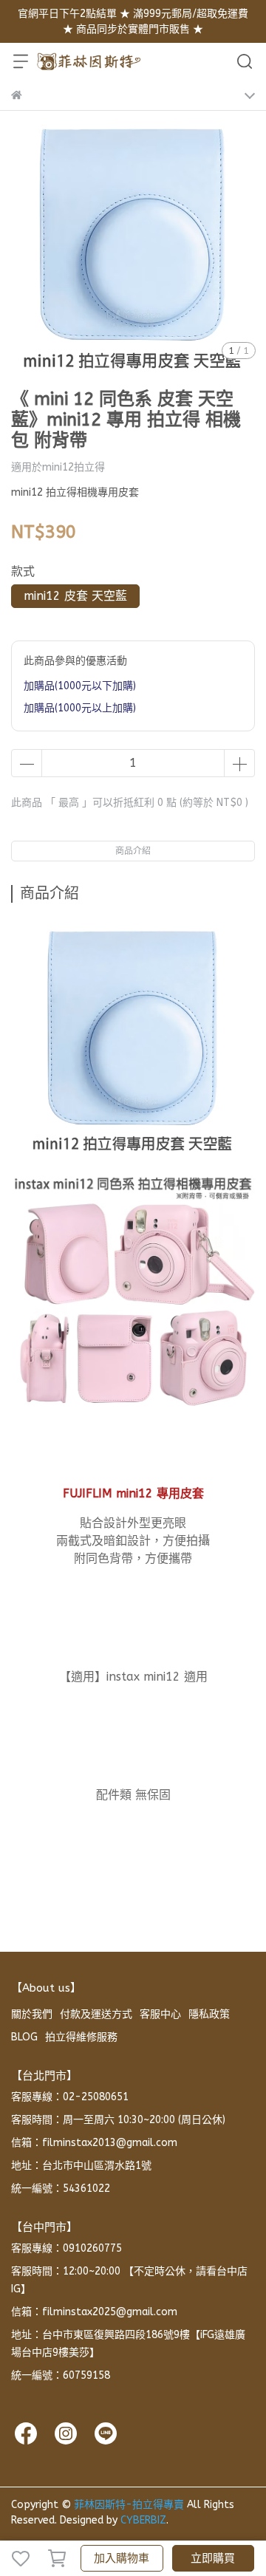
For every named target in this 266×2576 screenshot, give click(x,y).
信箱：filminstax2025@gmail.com (94, 2312)
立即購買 (213, 2558)
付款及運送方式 (96, 2014)
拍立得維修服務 (81, 2037)
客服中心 (160, 2014)
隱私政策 (209, 2014)
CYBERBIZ (143, 2520)
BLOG (24, 2037)
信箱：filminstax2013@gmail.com (94, 2143)
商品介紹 (133, 851)
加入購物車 (122, 2558)
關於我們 (32, 2014)
